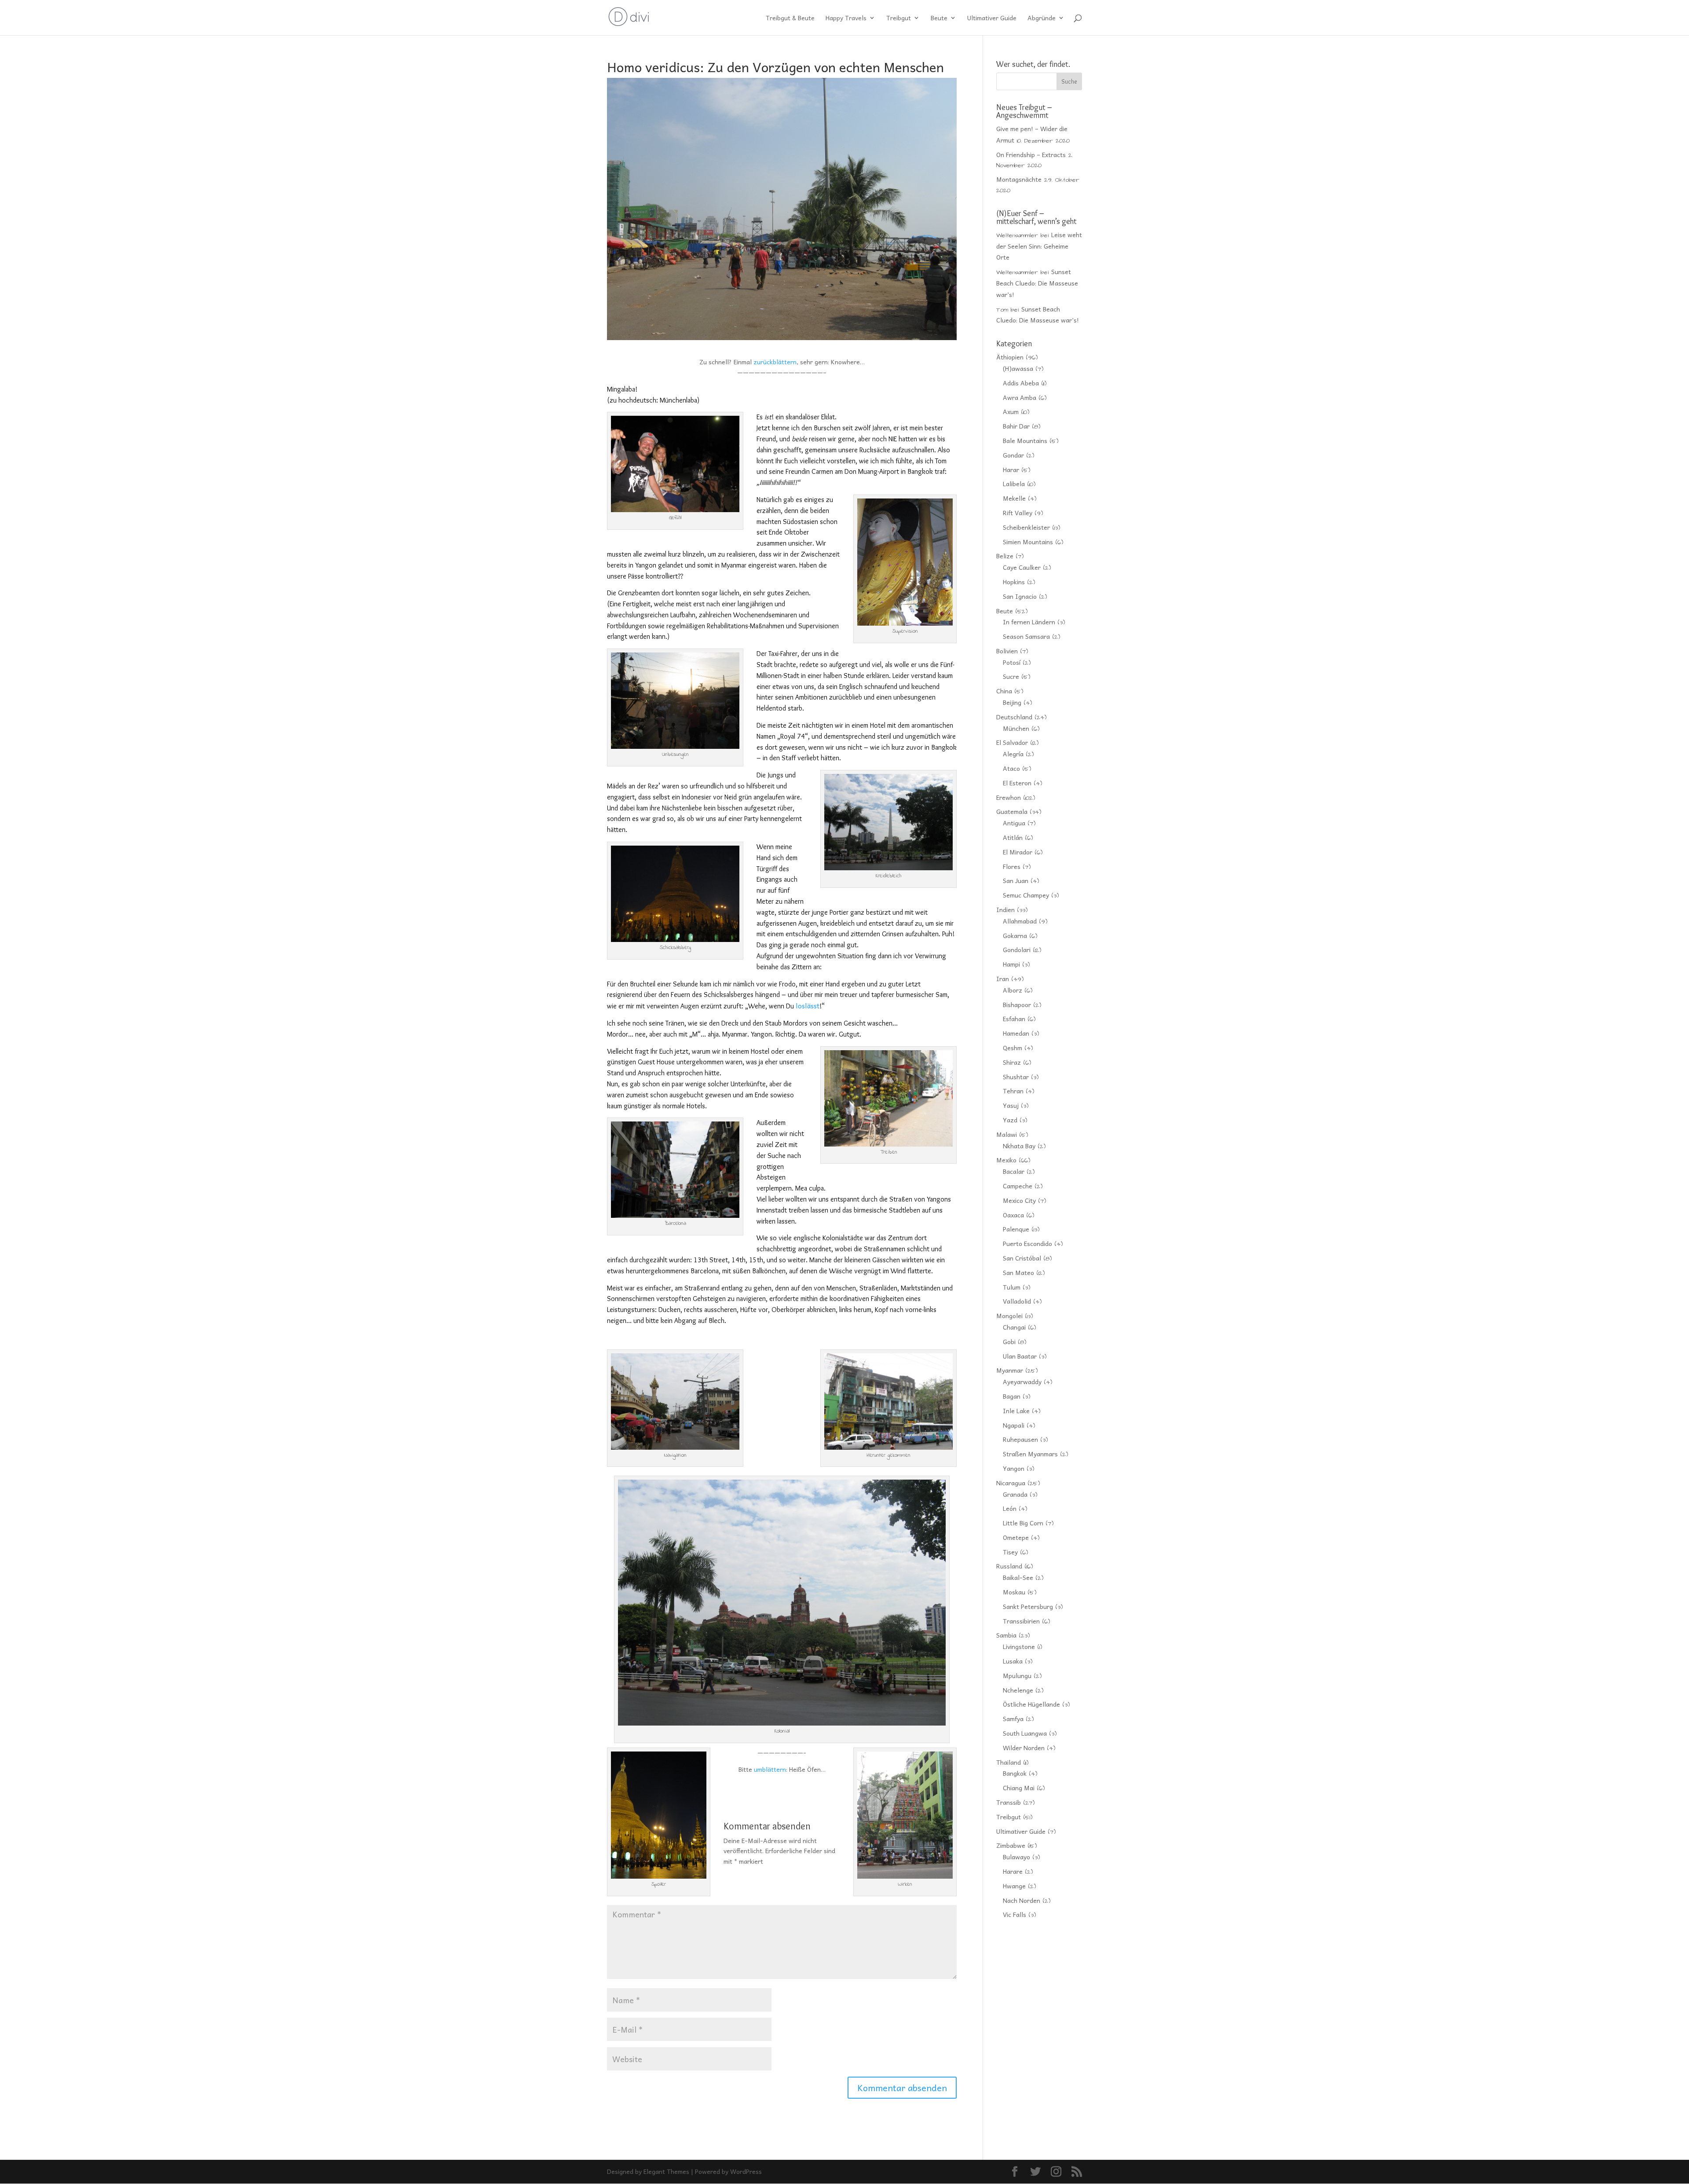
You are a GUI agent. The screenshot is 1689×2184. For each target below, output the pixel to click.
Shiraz (1012, 1062)
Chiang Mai (1019, 1788)
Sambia (1006, 1635)
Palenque (1016, 1229)
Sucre (1011, 676)
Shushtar (1016, 1077)
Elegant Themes (666, 2171)
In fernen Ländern (1029, 622)
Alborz (1013, 990)
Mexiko (1006, 1160)
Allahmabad (1020, 921)
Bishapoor (1017, 1004)
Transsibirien (1021, 1621)
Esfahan (1014, 1019)
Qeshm (1013, 1048)
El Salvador (1012, 742)
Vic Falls (1014, 1914)
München (1016, 728)
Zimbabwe (1011, 1845)
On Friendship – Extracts (1031, 154)
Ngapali (1014, 1425)
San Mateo (1018, 1272)
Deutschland (1014, 717)
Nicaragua (1011, 1483)
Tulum (1012, 1287)
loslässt (808, 1005)
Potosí (1012, 662)
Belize (1005, 556)
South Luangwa (1025, 1733)
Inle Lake (1016, 1411)
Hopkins (1014, 582)
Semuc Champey (1026, 895)
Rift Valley (1018, 513)
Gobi (1009, 1341)
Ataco (1011, 768)
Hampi (1011, 964)
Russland (1009, 1566)
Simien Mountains (1028, 542)
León (1010, 1508)
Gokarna (1015, 935)
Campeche (1018, 1186)
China (1004, 691)
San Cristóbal (1022, 1258)
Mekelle (1014, 498)
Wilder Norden (1024, 1748)
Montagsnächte (1019, 179)
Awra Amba (1020, 397)
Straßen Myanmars (1030, 1454)
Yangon (1014, 1468)
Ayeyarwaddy (1022, 1381)
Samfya (1013, 1719)
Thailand (1009, 1762)
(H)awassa (1018, 368)
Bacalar (1014, 1171)
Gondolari (1017, 949)
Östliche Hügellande (1031, 1704)
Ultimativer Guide (992, 18)
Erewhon (1009, 797)
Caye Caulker (1022, 567)
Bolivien (1007, 651)
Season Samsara (1026, 636)
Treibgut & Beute (790, 18)
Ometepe (1016, 1537)
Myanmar (1010, 1370)
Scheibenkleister (1026, 527)
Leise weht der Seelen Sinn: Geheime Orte (1039, 246)
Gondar (1013, 455)
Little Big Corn (1023, 1523)
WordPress (746, 2171)
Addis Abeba (1021, 383)
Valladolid (1017, 1301)
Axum (1011, 411)
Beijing (1012, 702)
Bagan (1012, 1396)
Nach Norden (1022, 1900)
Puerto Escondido (1027, 1243)
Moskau (1014, 1592)
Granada (1015, 1494)
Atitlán (1013, 837)
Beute (939, 18)
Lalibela (1014, 484)
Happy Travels (846, 18)
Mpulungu (1017, 1675)
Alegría (1013, 754)
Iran (1003, 978)
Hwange (1014, 1886)
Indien (1005, 909)
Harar (1011, 469)
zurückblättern (775, 362)
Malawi (1007, 1134)
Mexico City (1019, 1200)
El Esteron (1017, 783)
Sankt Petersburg (1028, 1606)
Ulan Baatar (1020, 1356)
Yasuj (1011, 1105)
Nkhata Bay (1019, 1146)
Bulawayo (1016, 1857)
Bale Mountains (1025, 440)
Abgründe (1042, 18)
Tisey (1010, 1552)
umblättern (770, 1769)
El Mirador (1018, 852)
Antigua (1014, 823)
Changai (1014, 1327)
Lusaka (1013, 1661)
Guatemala (1012, 811)
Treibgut (899, 18)
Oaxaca (1013, 1215)
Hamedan (1016, 1033)
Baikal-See (1018, 1577)
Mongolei (1009, 1316)
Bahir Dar (1016, 426)
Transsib (1009, 1802)
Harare (1013, 1871)
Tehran (1013, 1091)
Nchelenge (1018, 1690)
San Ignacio (1020, 596)
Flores (1012, 866)
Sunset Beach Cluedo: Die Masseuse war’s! (1037, 283)
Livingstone (1019, 1646)
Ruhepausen (1020, 1439)
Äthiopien (1010, 357)
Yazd (1010, 1120)
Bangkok (1015, 1773)
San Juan (1016, 880)
